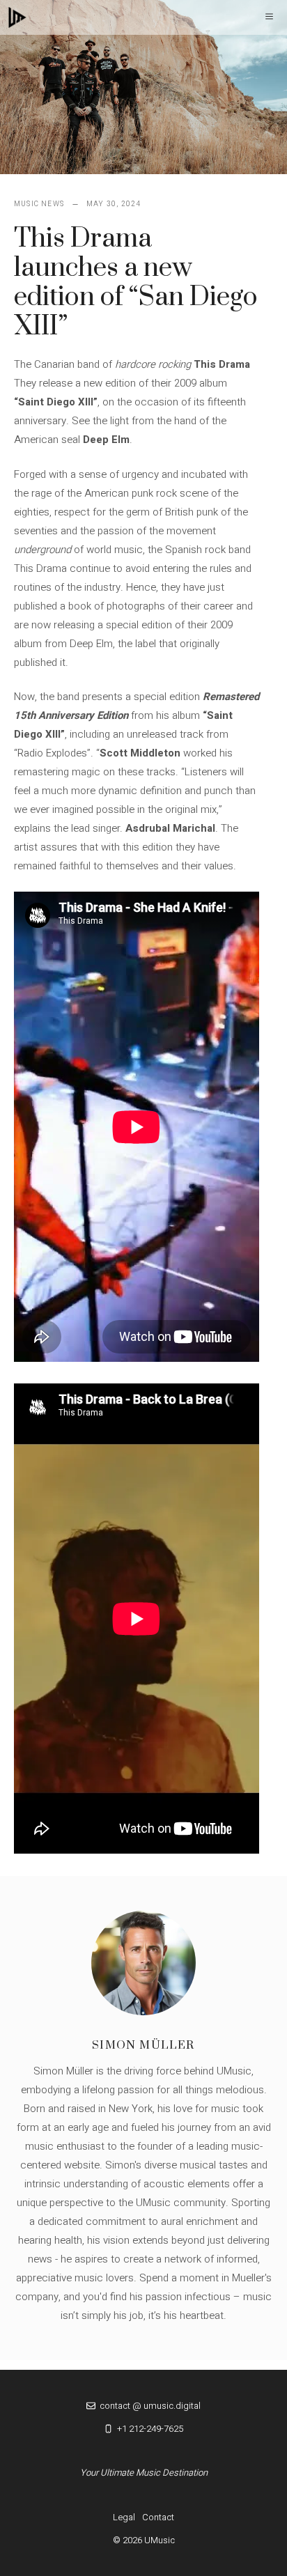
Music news (39, 204)
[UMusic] (17, 17)
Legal (124, 2517)
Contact (158, 2517)
